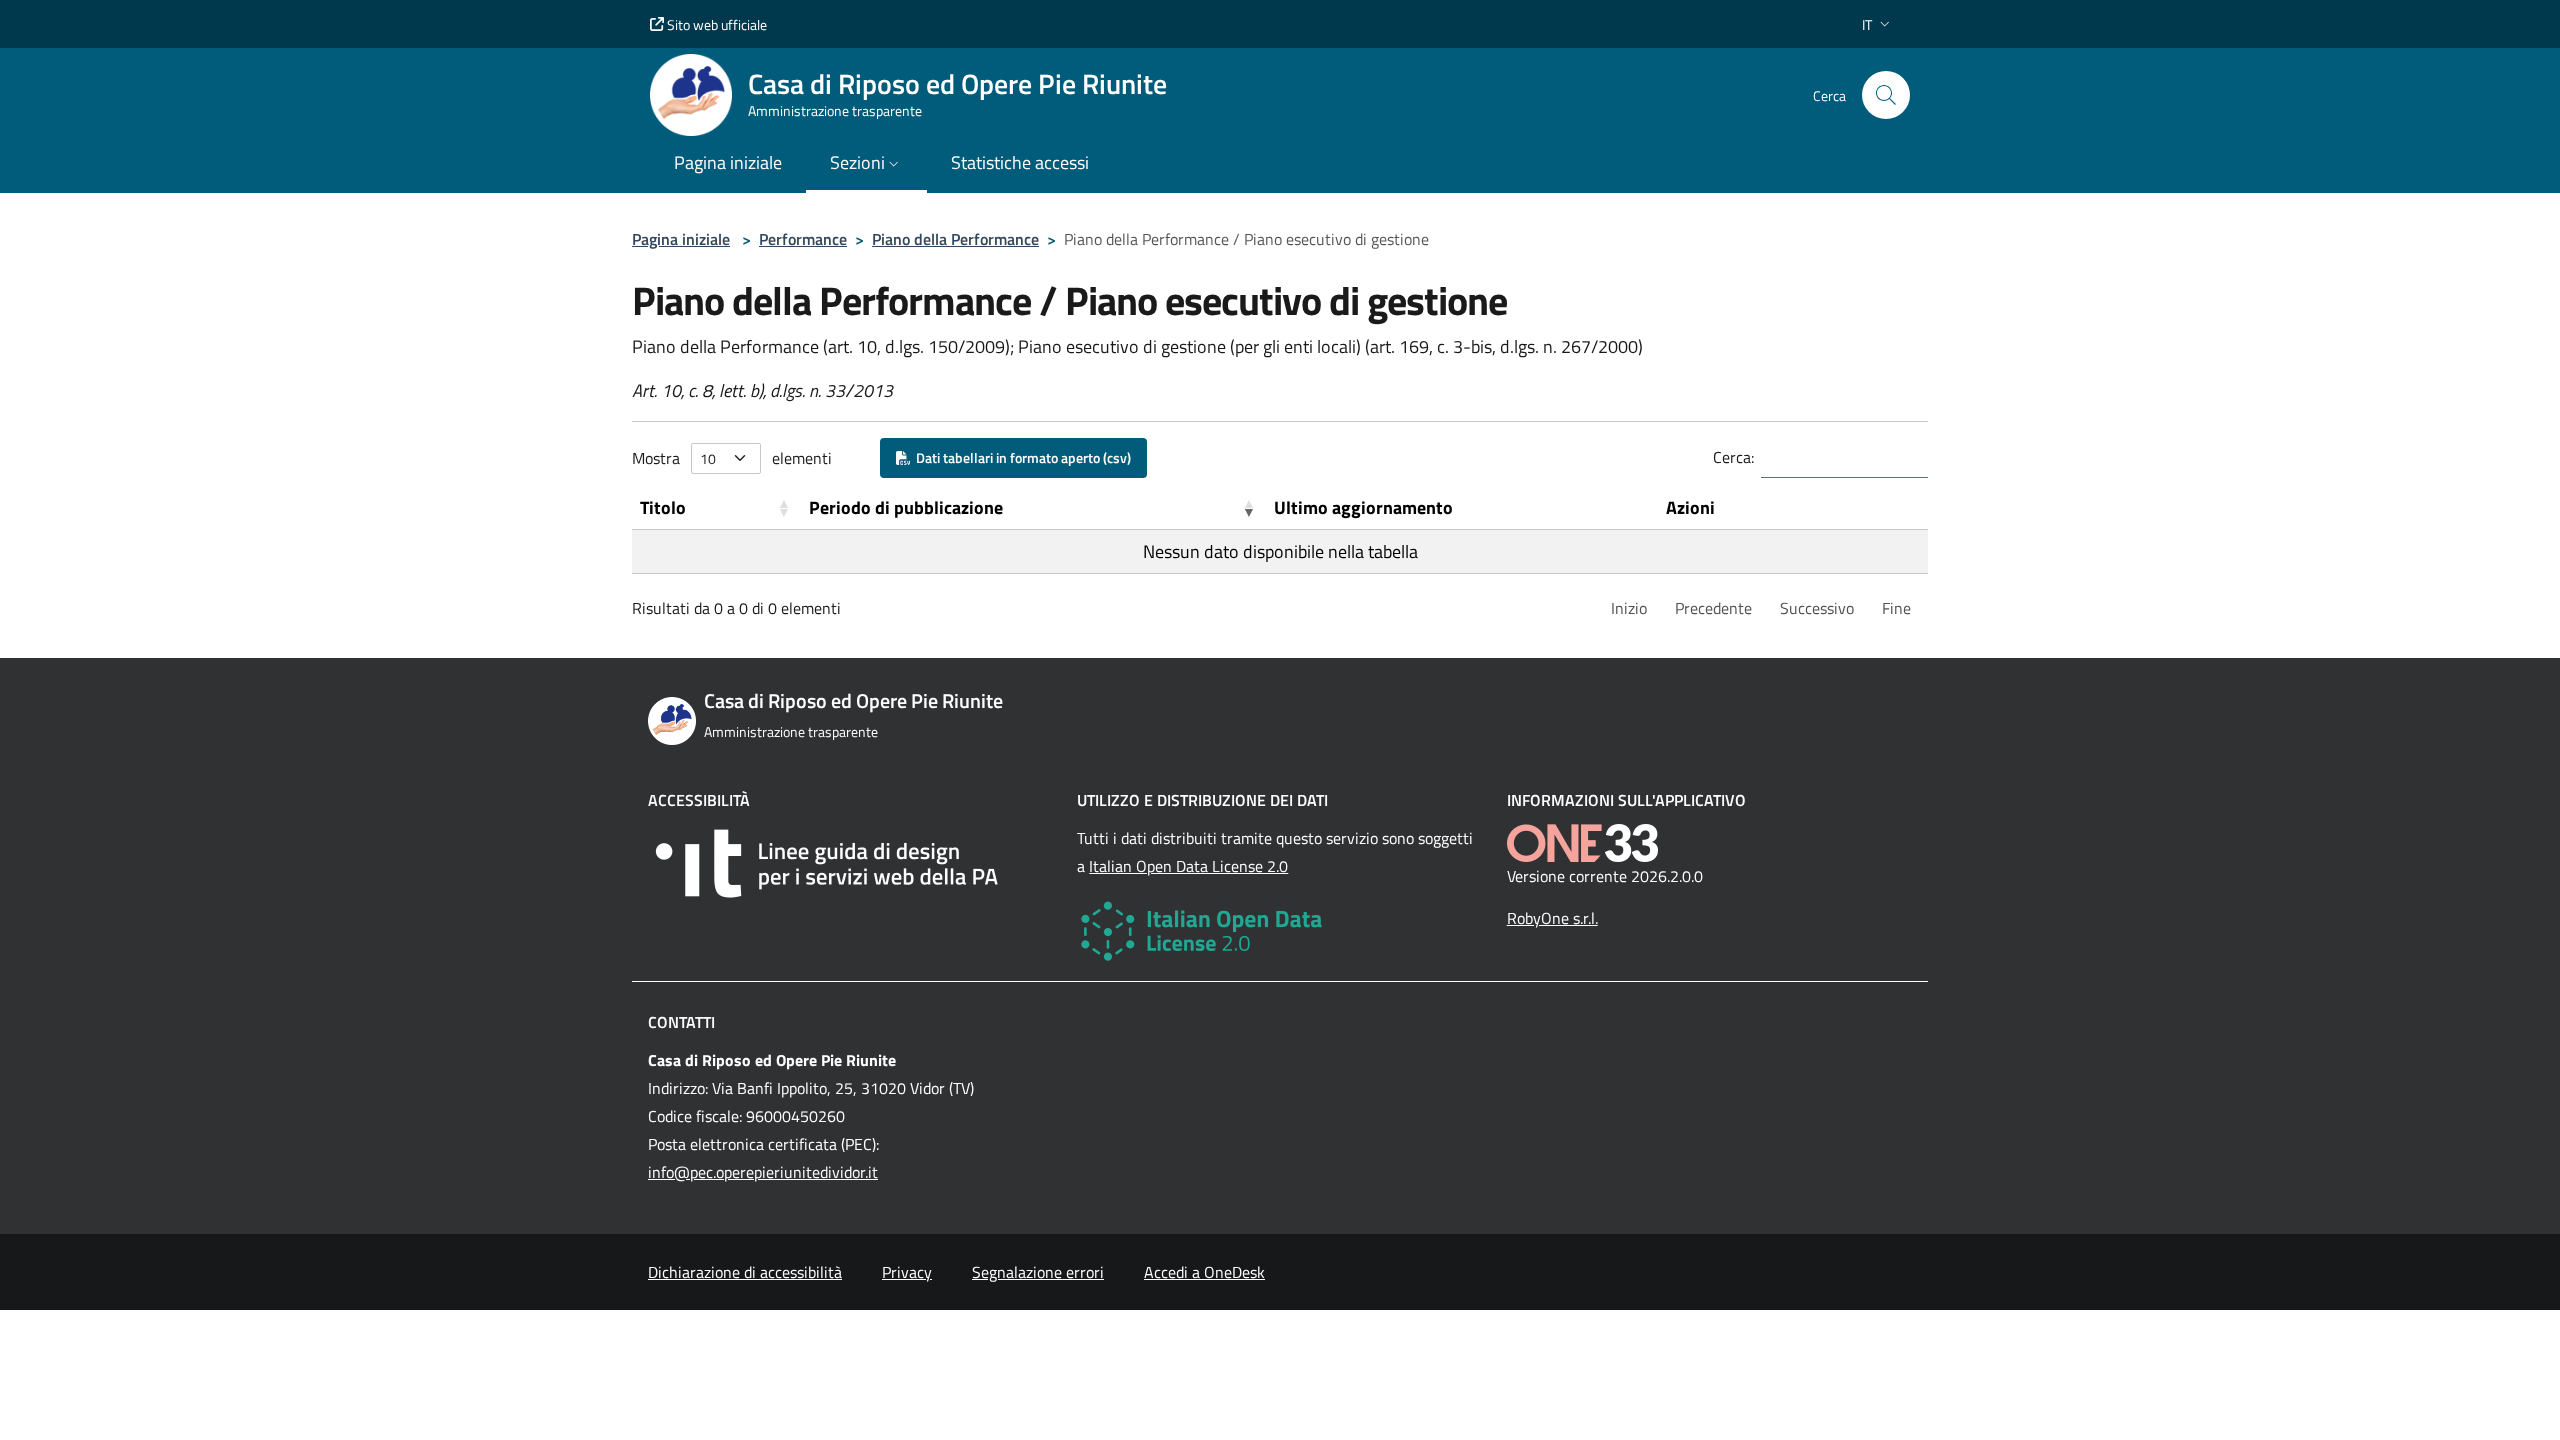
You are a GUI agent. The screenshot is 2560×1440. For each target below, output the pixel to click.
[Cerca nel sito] (1886, 95)
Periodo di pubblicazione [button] (906, 507)
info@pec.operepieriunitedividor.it (763, 1172)
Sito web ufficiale (715, 24)
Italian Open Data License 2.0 (1188, 866)
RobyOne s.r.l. (1552, 918)
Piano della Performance (955, 239)
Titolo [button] (663, 507)
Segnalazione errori (1038, 1272)
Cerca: (1733, 457)
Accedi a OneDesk (1204, 1272)
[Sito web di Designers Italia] (850, 863)
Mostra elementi (732, 458)
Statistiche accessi (1020, 162)
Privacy (907, 1272)
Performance (803, 239)
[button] (1878, 24)
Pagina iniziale (681, 239)
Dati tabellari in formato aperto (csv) (1020, 457)
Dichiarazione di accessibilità (745, 1272)
